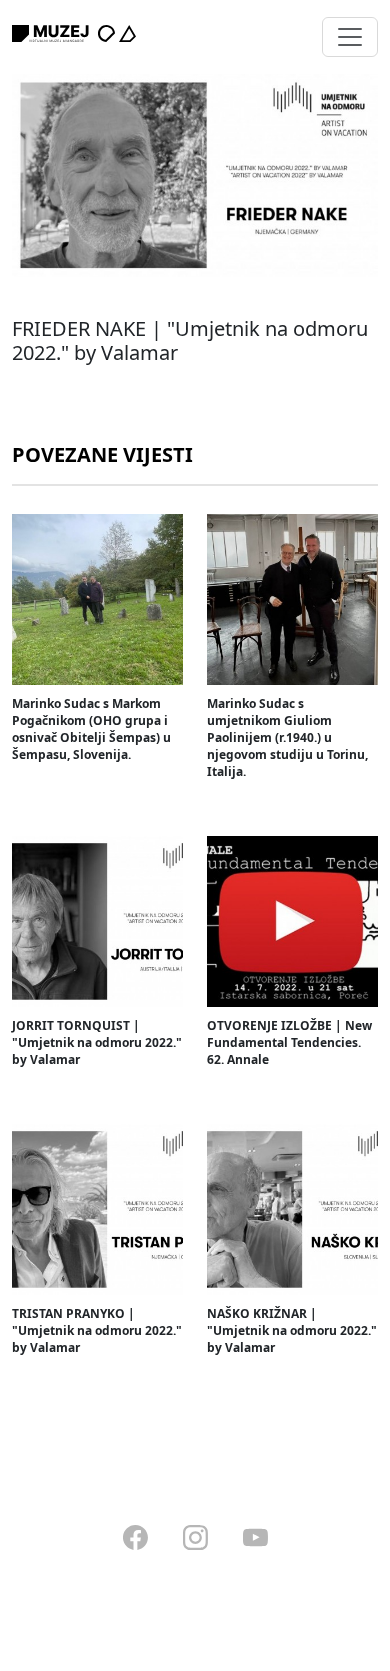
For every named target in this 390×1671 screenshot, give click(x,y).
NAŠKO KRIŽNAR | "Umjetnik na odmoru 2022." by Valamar (292, 1330)
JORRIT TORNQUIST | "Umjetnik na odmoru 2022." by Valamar (97, 1042)
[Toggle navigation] (350, 37)
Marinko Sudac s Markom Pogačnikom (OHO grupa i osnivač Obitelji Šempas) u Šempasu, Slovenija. (91, 729)
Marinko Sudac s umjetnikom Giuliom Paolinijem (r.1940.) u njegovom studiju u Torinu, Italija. (287, 737)
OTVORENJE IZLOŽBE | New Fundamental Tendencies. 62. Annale (289, 1042)
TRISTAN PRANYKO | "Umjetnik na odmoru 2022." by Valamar (97, 1330)
